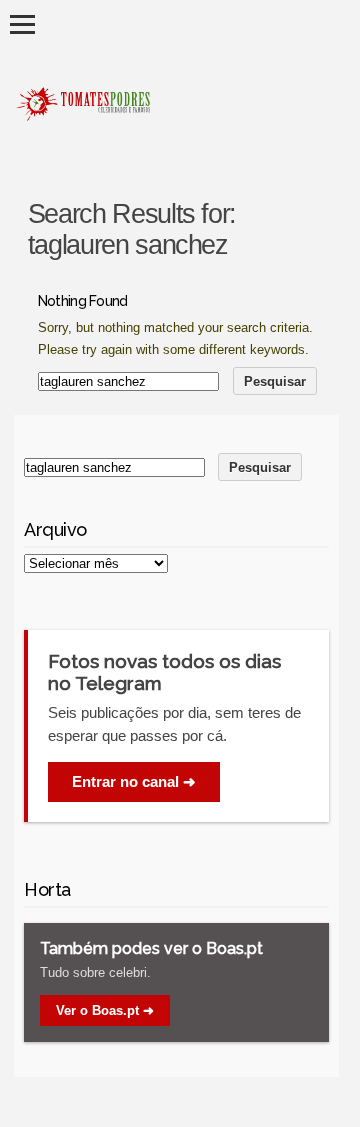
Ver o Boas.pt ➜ (105, 1010)
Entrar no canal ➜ (134, 781)
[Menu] (22, 24)
